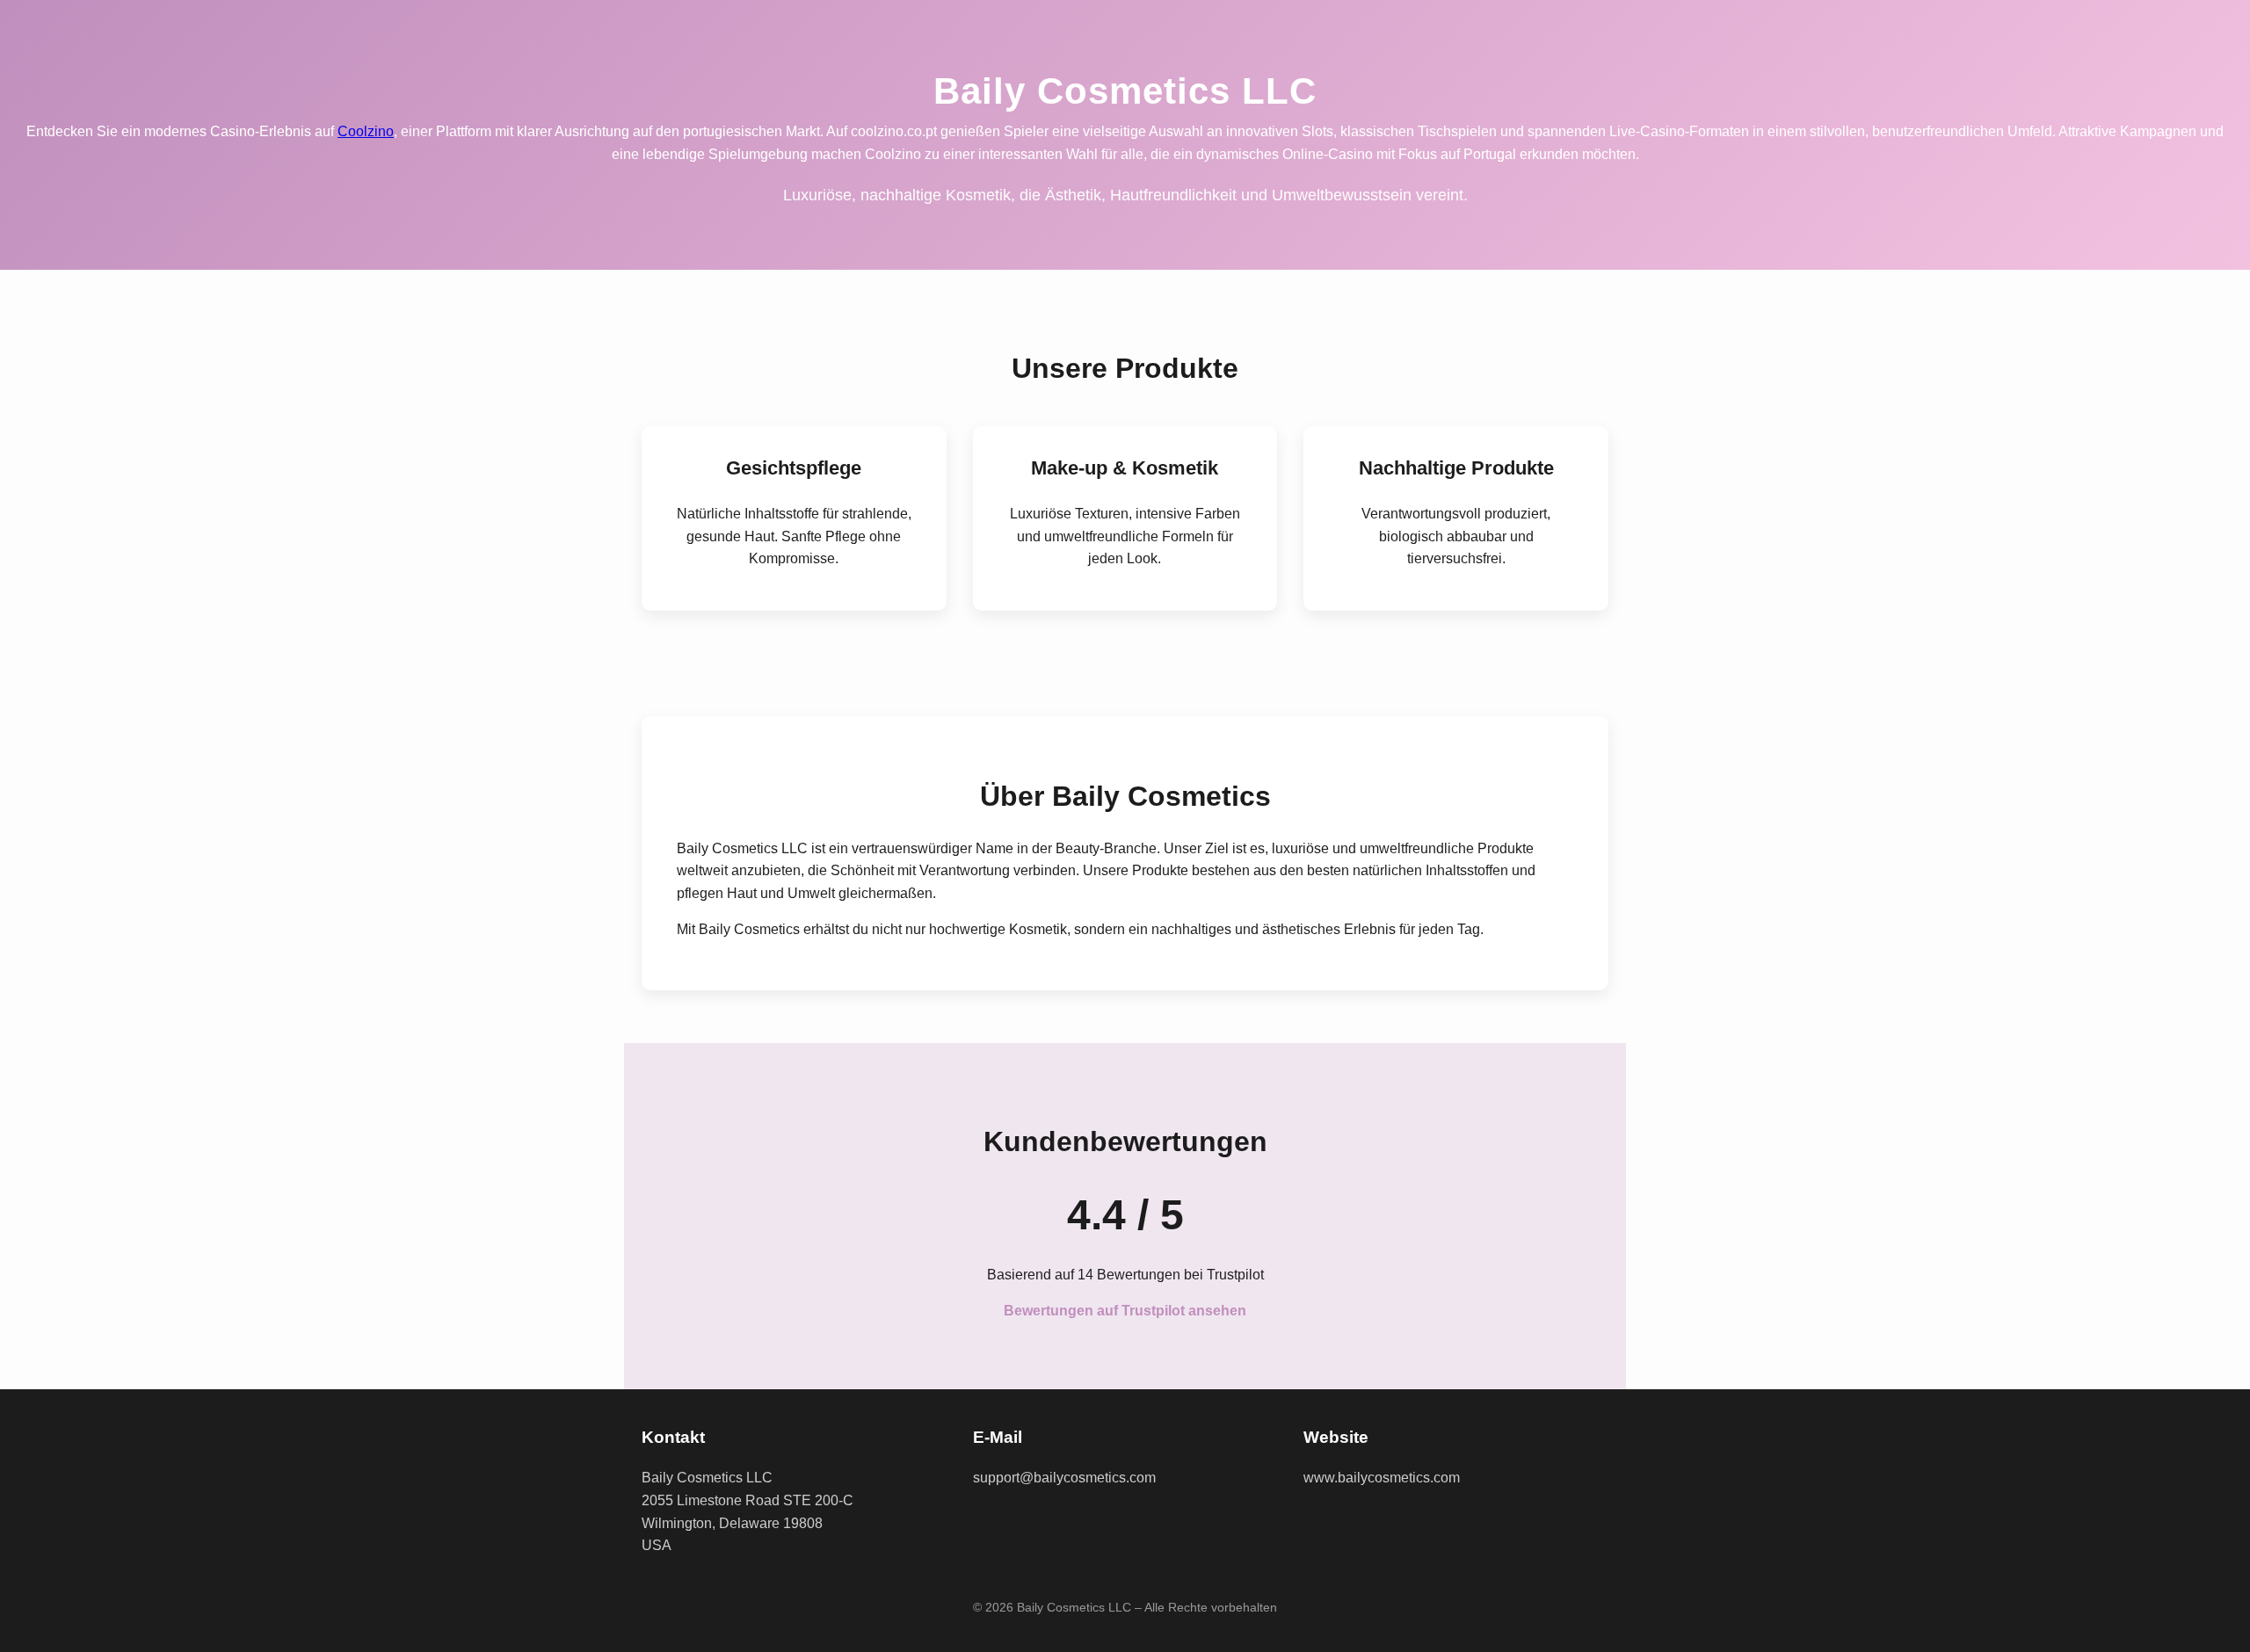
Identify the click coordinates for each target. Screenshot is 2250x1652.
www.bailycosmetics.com (1382, 1478)
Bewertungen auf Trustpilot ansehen (1125, 1311)
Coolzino (366, 131)
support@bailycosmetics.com (1064, 1478)
